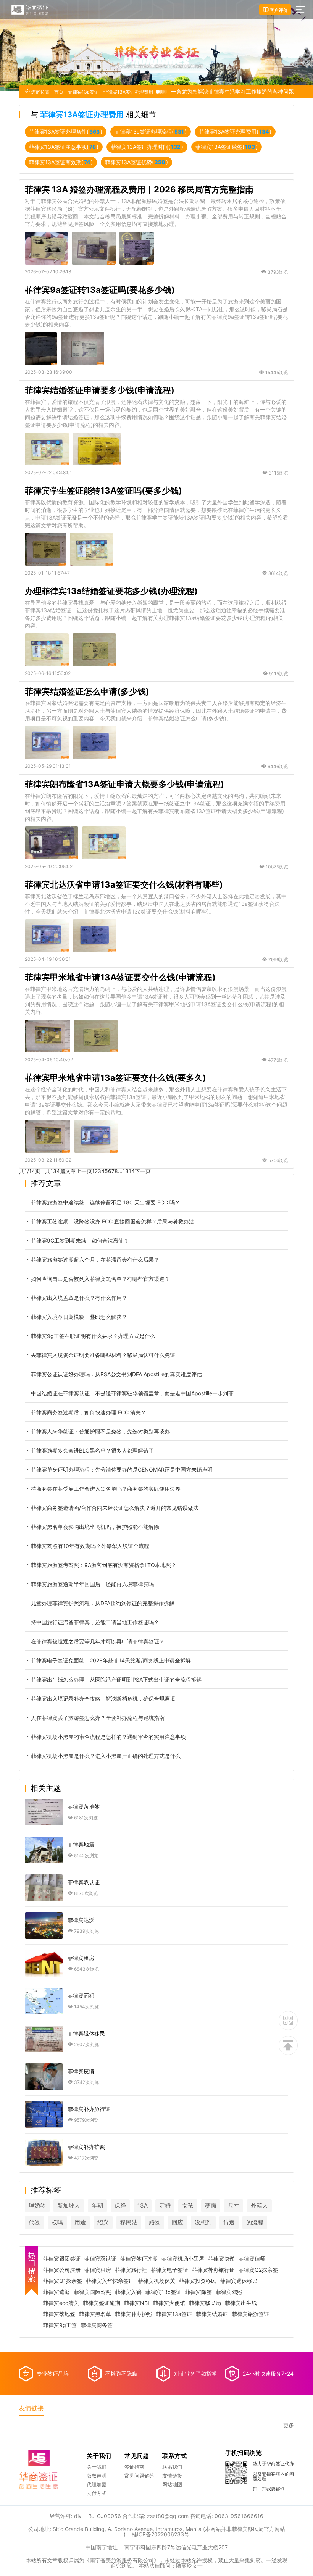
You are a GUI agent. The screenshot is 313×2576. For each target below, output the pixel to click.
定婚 (165, 2206)
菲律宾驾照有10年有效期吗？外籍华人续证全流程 (90, 1546)
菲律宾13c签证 (163, 2292)
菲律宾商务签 (97, 2325)
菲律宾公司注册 (62, 2270)
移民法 (129, 2222)
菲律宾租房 (98, 2270)
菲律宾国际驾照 (92, 2292)
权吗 (57, 2222)
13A (143, 2206)
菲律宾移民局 (205, 2303)
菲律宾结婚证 (212, 2314)
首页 (59, 92)
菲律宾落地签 (59, 2314)
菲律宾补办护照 (134, 2314)
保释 (120, 2206)
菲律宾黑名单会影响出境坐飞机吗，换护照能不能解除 (95, 1527)
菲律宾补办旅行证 (213, 2270)
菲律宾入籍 (128, 2292)
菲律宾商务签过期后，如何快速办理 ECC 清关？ (89, 1412)
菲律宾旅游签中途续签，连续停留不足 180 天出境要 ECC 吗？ (106, 1202)
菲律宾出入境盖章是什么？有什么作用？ (79, 1298)
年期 (97, 2206)
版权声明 (97, 2476)
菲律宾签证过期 (139, 2259)
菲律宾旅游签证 (250, 2314)
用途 (80, 2222)
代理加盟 (97, 2484)
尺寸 (234, 2206)
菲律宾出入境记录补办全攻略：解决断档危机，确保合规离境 (103, 1699)
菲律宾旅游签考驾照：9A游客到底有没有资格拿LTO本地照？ (104, 1565)
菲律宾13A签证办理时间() (147, 147)
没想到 (203, 2222)
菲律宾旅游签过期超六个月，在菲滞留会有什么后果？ (95, 1260)
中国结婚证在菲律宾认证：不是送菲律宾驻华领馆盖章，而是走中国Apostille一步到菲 (132, 1393)
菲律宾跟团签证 (62, 2259)
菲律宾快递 (221, 2259)
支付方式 (97, 2493)
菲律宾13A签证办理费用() (235, 132)
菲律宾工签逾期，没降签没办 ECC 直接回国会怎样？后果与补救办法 (113, 1221)
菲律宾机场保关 (156, 2281)
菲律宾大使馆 (169, 2303)
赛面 (211, 2206)
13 (126, 1171)
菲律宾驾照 (229, 2292)
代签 (34, 2222)
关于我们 (97, 2467)
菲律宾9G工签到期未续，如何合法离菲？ (80, 1240)
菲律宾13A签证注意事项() (64, 147)
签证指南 (134, 2467)
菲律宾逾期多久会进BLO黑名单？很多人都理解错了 (92, 1450)
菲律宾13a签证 (83, 92)
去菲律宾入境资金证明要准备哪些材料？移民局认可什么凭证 (103, 1355)
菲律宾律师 (252, 2259)
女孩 (188, 2206)
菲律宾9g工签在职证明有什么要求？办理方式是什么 (93, 1336)
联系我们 (172, 2467)
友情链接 (172, 2476)
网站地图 (172, 2484)
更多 (289, 2425)
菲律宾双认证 (100, 2259)
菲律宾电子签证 (169, 2270)
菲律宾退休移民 (239, 2281)
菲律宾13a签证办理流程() (151, 132)
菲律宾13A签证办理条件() (66, 132)
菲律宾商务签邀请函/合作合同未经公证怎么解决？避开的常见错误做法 (115, 1508)
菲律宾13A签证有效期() (61, 162)
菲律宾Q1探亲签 (63, 2281)
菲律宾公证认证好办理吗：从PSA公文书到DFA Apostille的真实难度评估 (116, 1374)
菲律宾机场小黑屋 (183, 2259)
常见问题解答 (139, 2476)
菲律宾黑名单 (95, 2314)
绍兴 (103, 2222)
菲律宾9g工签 (60, 2325)
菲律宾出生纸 (241, 2303)
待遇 (229, 2222)
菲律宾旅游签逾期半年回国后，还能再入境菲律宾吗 (92, 1584)
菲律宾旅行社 (131, 2270)
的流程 (255, 2222)
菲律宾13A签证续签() (227, 147)
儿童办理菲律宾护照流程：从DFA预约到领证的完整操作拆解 (103, 1603)
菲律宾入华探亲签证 (110, 2281)
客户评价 (278, 10)
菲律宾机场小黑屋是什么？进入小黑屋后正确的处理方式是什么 (106, 1756)
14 (132, 1171)
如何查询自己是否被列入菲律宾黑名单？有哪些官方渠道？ (100, 1279)
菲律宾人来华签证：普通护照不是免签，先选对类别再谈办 (100, 1431)
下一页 (143, 1171)
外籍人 (259, 2206)
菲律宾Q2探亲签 (258, 2270)
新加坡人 (69, 2206)
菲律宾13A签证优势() (136, 162)
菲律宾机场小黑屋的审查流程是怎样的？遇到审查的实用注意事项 (108, 1737)
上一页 (84, 1171)
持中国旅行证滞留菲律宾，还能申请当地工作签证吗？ (95, 1622)
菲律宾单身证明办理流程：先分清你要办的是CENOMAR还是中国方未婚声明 (122, 1470)
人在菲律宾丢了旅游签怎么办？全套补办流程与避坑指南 (98, 1718)
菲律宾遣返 (56, 2292)
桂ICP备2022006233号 (161, 2534)
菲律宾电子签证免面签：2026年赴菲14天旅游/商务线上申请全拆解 (111, 1660)
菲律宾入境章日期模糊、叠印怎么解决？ (79, 1317)
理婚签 (37, 2206)
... (120, 1171)
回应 (177, 2222)
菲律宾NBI (137, 2303)
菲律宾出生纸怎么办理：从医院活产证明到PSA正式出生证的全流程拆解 (116, 1679)
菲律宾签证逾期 (102, 2303)
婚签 (155, 2222)
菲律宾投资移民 (198, 2281)
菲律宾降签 (198, 2292)
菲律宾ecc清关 (61, 2303)
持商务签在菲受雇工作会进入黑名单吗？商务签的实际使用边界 (106, 1489)
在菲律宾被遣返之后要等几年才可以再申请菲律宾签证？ (98, 1641)
